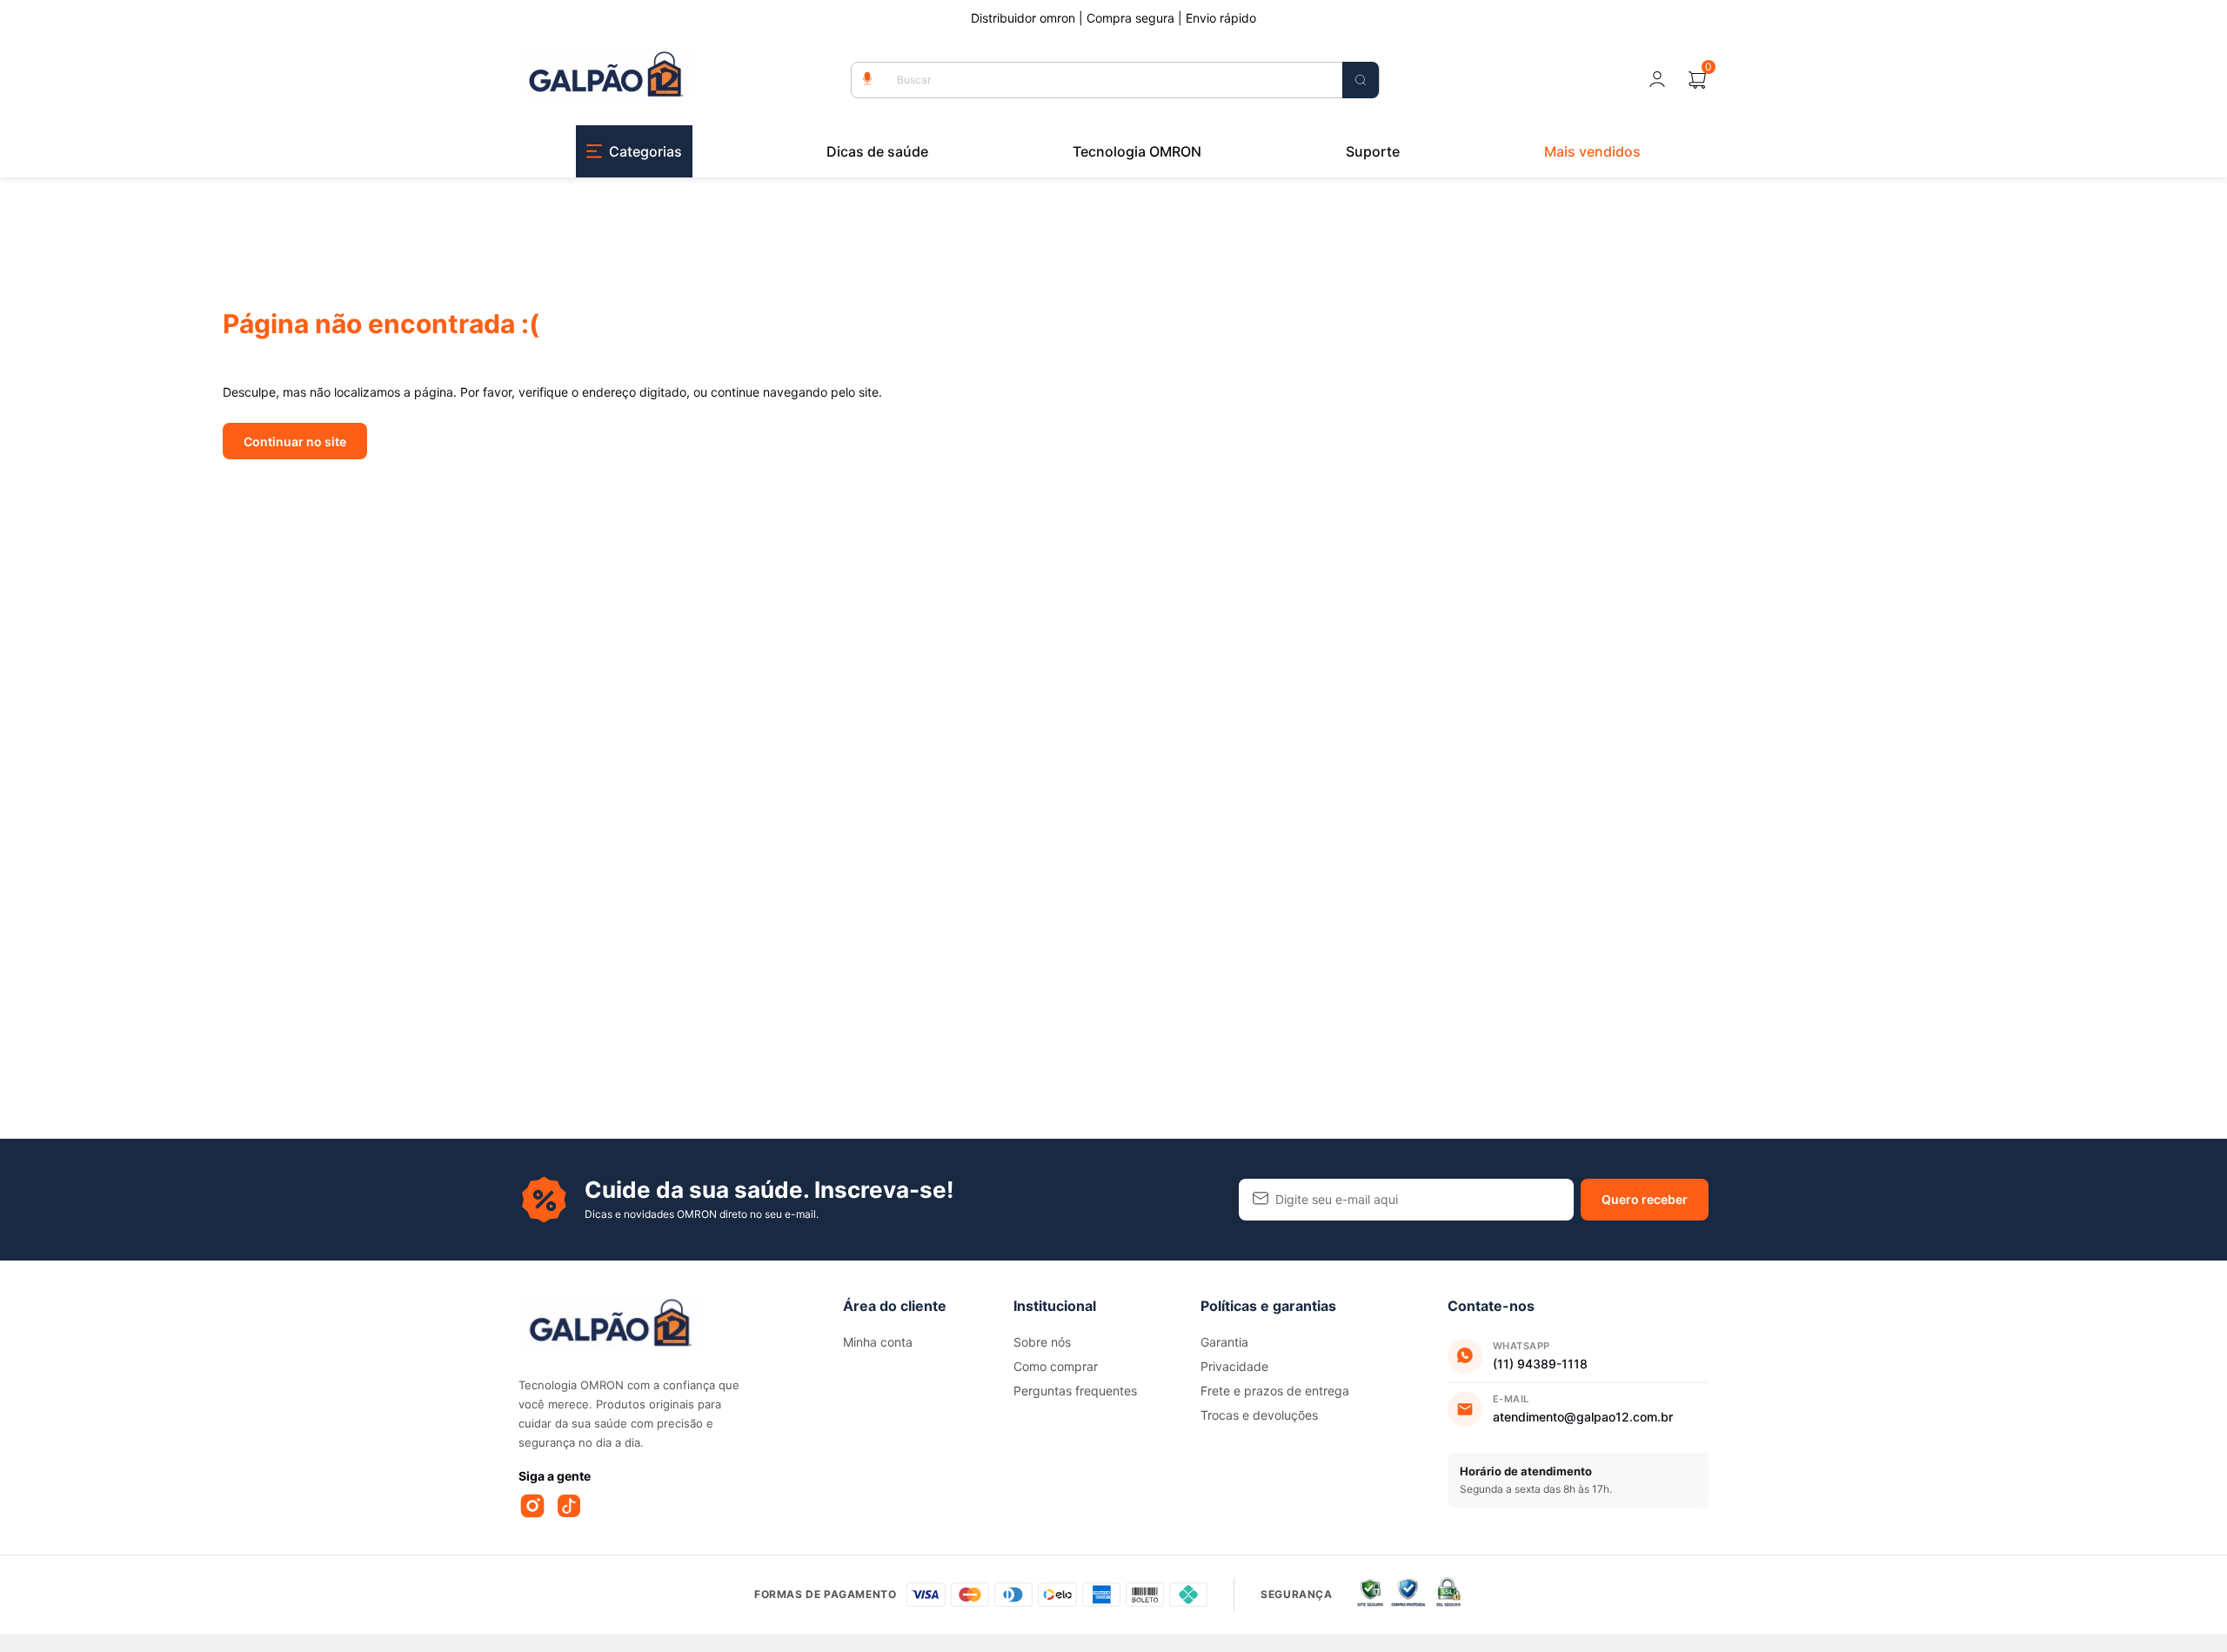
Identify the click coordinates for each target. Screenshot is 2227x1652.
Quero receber (1645, 1199)
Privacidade (1234, 1366)
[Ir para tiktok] (569, 1506)
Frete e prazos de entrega (1275, 1391)
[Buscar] (1361, 80)
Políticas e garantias (1268, 1306)
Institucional (1055, 1306)
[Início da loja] (605, 80)
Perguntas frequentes (1075, 1391)
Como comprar (1056, 1366)
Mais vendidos (1592, 151)
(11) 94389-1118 (1540, 1364)
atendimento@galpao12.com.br (1583, 1417)
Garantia (1224, 1342)
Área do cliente (895, 1306)
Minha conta (878, 1342)
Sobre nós (1042, 1342)
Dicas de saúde (877, 151)
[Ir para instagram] (532, 1506)
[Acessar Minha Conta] (1657, 87)
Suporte (1373, 151)
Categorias (645, 151)
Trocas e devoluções (1259, 1415)
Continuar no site (295, 441)
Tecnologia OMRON (1137, 151)
